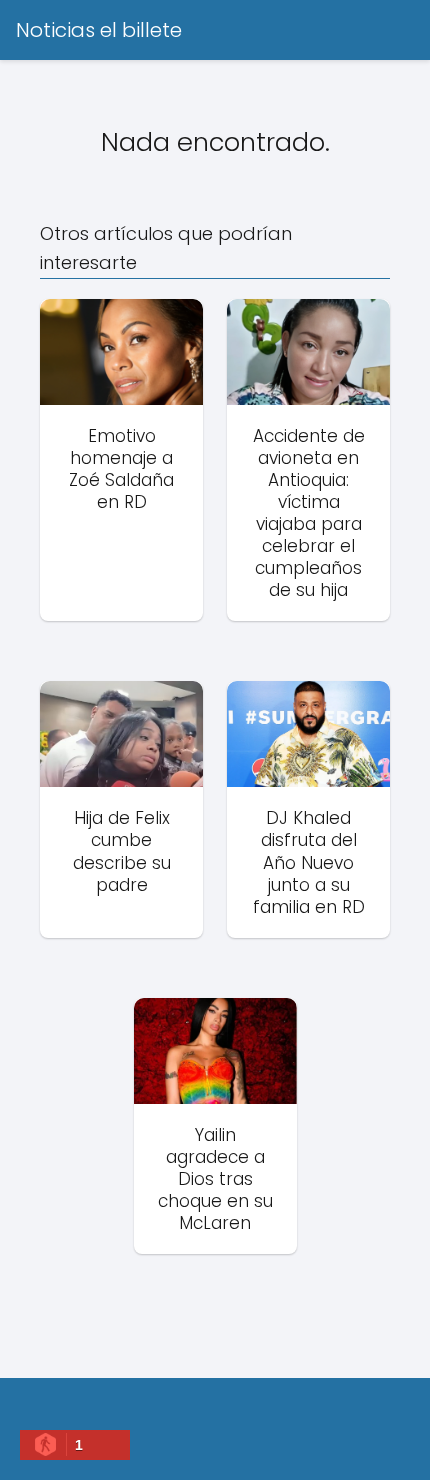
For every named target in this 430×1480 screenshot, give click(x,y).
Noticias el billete (99, 30)
